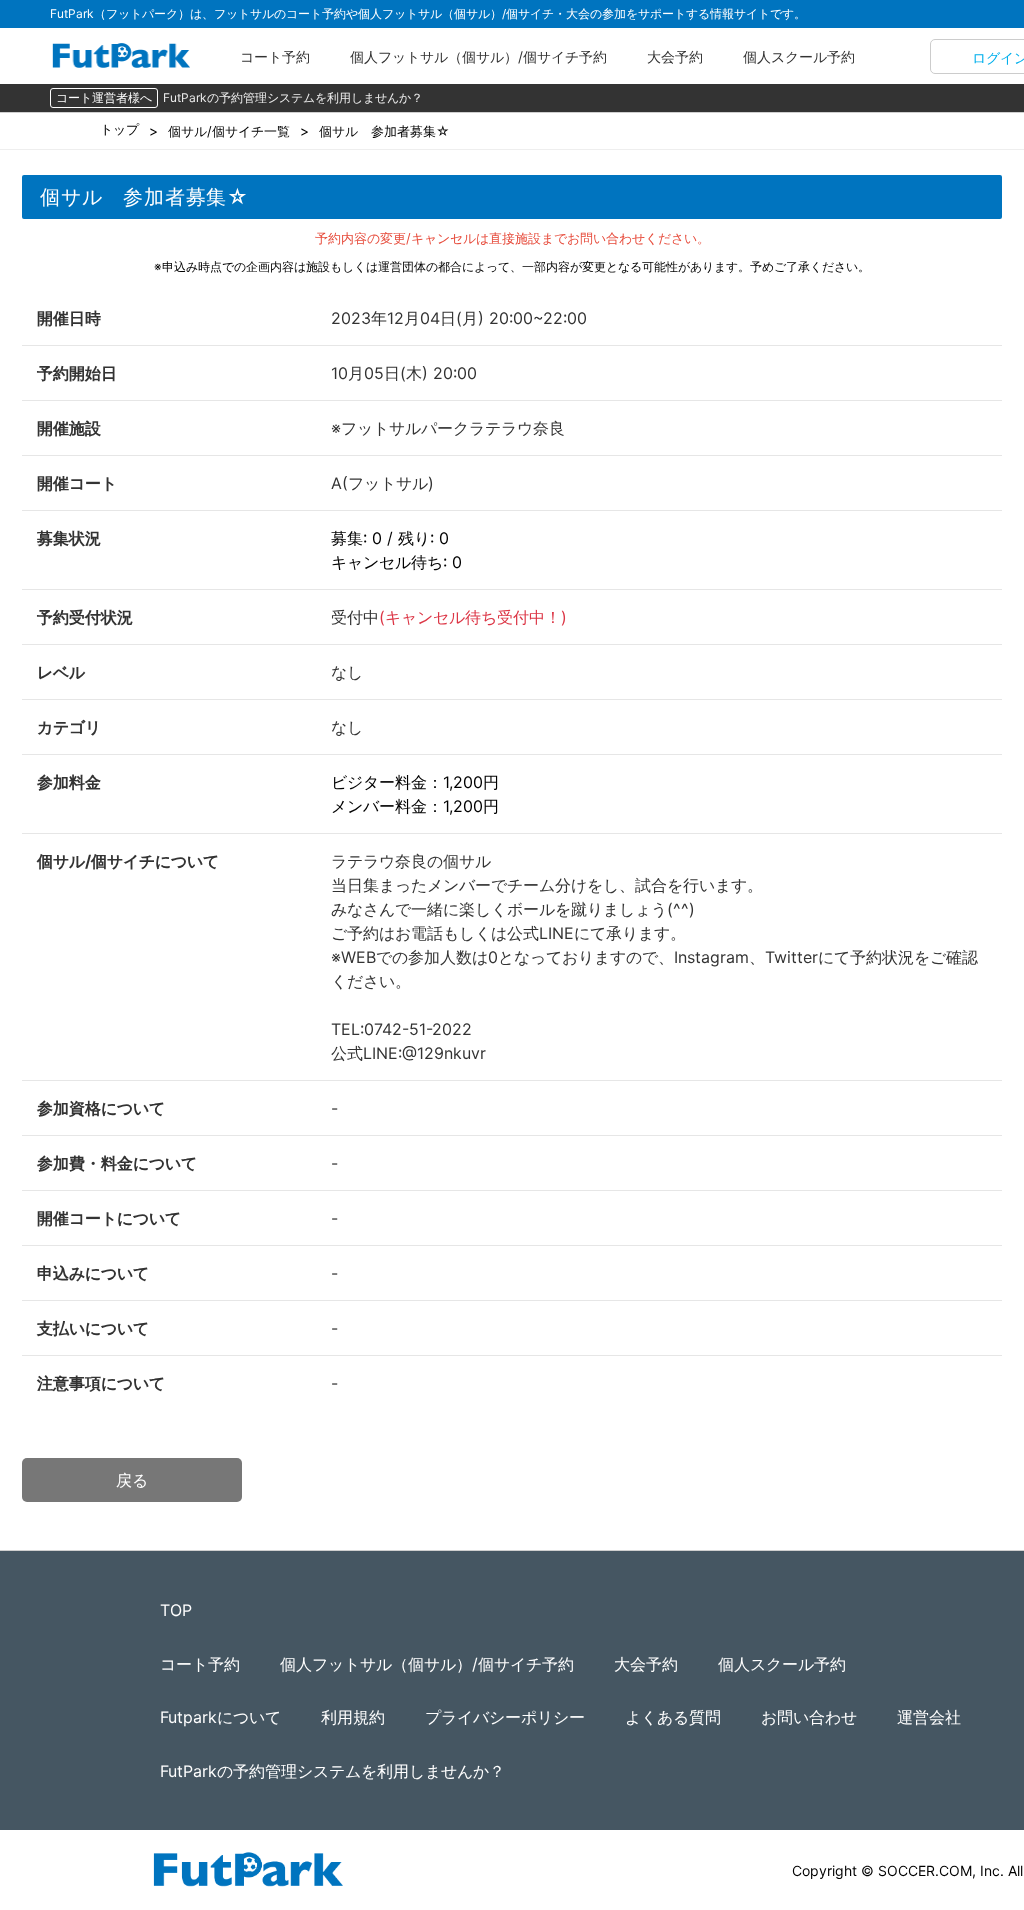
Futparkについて (220, 1717)
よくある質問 (673, 1717)
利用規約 (353, 1717)
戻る (132, 1480)
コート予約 (275, 56)
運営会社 (929, 1717)
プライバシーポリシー (505, 1717)
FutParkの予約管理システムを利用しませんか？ (293, 97)
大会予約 (675, 56)
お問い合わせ (809, 1717)
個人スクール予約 (799, 56)
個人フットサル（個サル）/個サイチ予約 (478, 56)
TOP (176, 1610)
